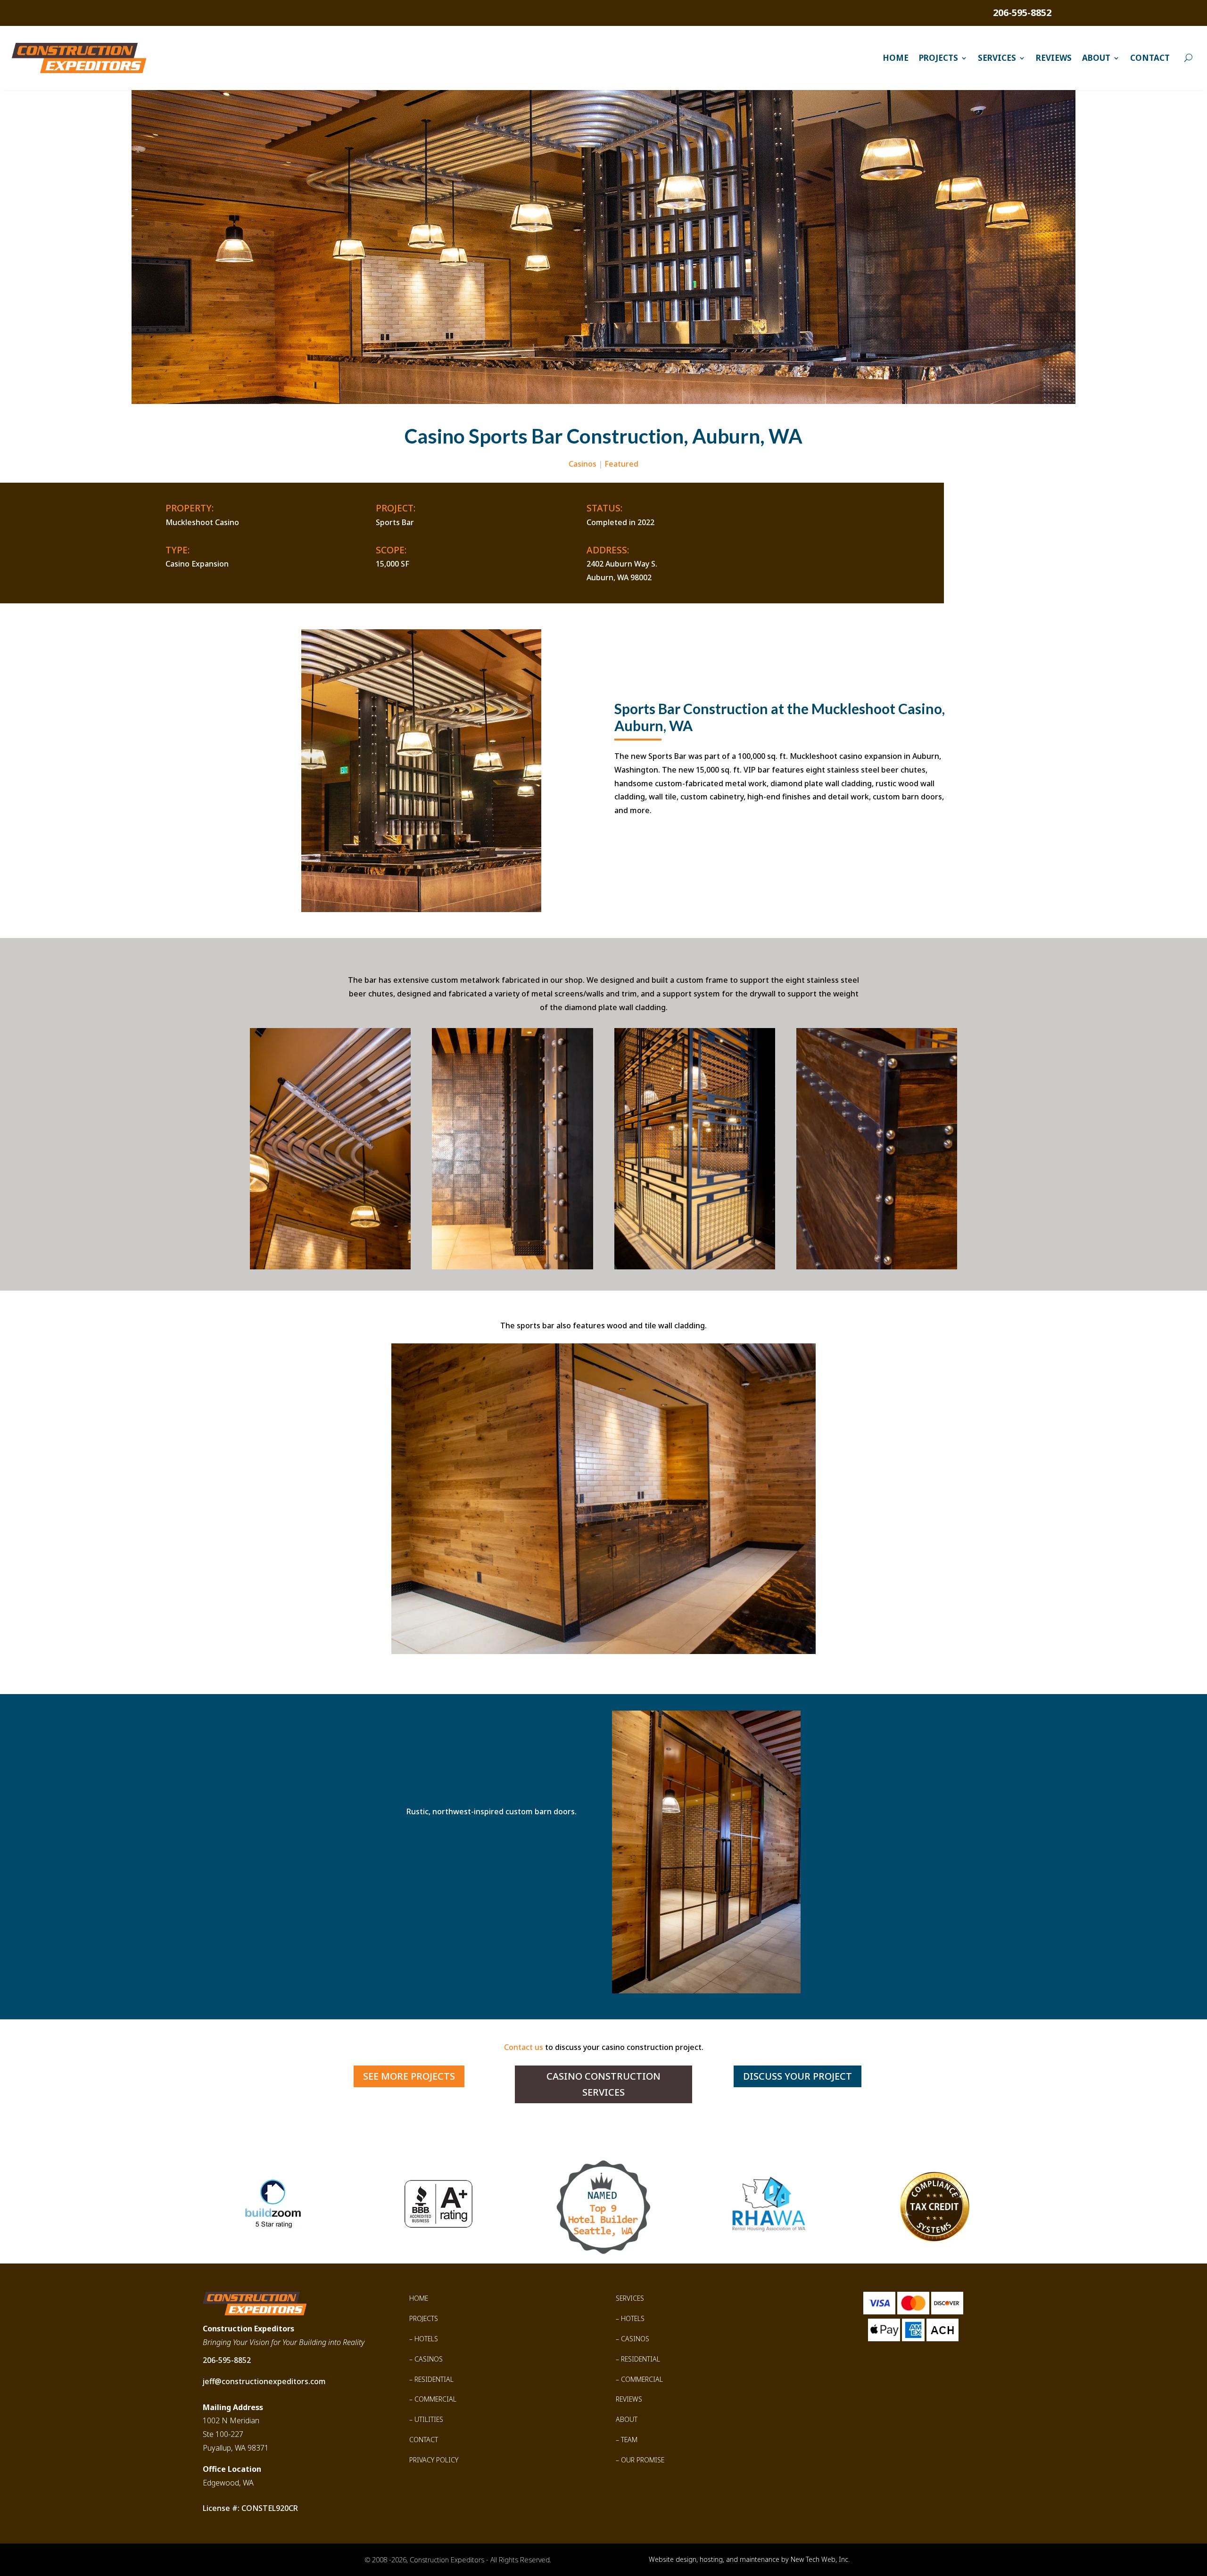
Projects (938, 58)
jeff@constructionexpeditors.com (264, 2381)
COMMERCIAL (435, 2399)
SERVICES (630, 2298)
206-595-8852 (1022, 12)
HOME (419, 2298)
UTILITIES (429, 2419)
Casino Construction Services (603, 2084)
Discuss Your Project (798, 2076)
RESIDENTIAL (434, 2379)
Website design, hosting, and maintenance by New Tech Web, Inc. (749, 2559)
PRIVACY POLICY (434, 2460)
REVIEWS (629, 2399)
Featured (621, 464)
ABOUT (627, 2419)
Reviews (1054, 58)
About (1096, 58)
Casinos (583, 464)
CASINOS (429, 2359)
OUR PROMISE (643, 2460)
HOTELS (426, 2339)
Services (997, 58)
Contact (1150, 58)
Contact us (524, 2047)
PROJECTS (424, 2318)
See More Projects (409, 2076)
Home (896, 58)
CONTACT (424, 2440)
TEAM (629, 2440)
